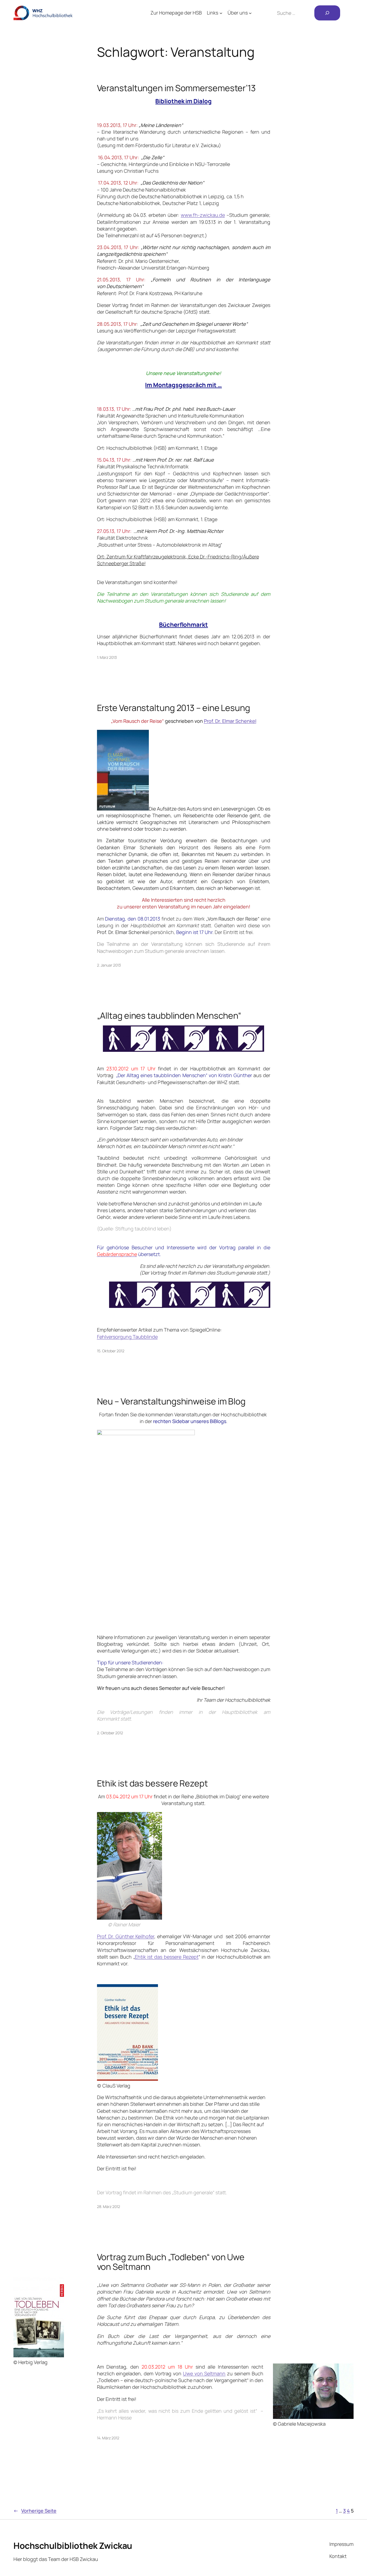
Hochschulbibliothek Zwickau (73, 2546)
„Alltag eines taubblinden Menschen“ (169, 1015)
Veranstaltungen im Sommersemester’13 (176, 88)
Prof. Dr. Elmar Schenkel (230, 721)
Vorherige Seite (35, 2511)
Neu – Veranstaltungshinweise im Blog (171, 1401)
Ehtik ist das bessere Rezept (167, 1957)
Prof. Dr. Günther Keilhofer (126, 1936)
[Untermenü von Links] (221, 13)
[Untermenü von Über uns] (250, 13)
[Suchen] (327, 13)
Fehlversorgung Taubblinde (127, 1337)
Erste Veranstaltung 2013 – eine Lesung (174, 708)
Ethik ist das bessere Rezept (152, 1783)
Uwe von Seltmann (204, 2373)
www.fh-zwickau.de (203, 215)
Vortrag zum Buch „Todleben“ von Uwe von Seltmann (171, 2262)
